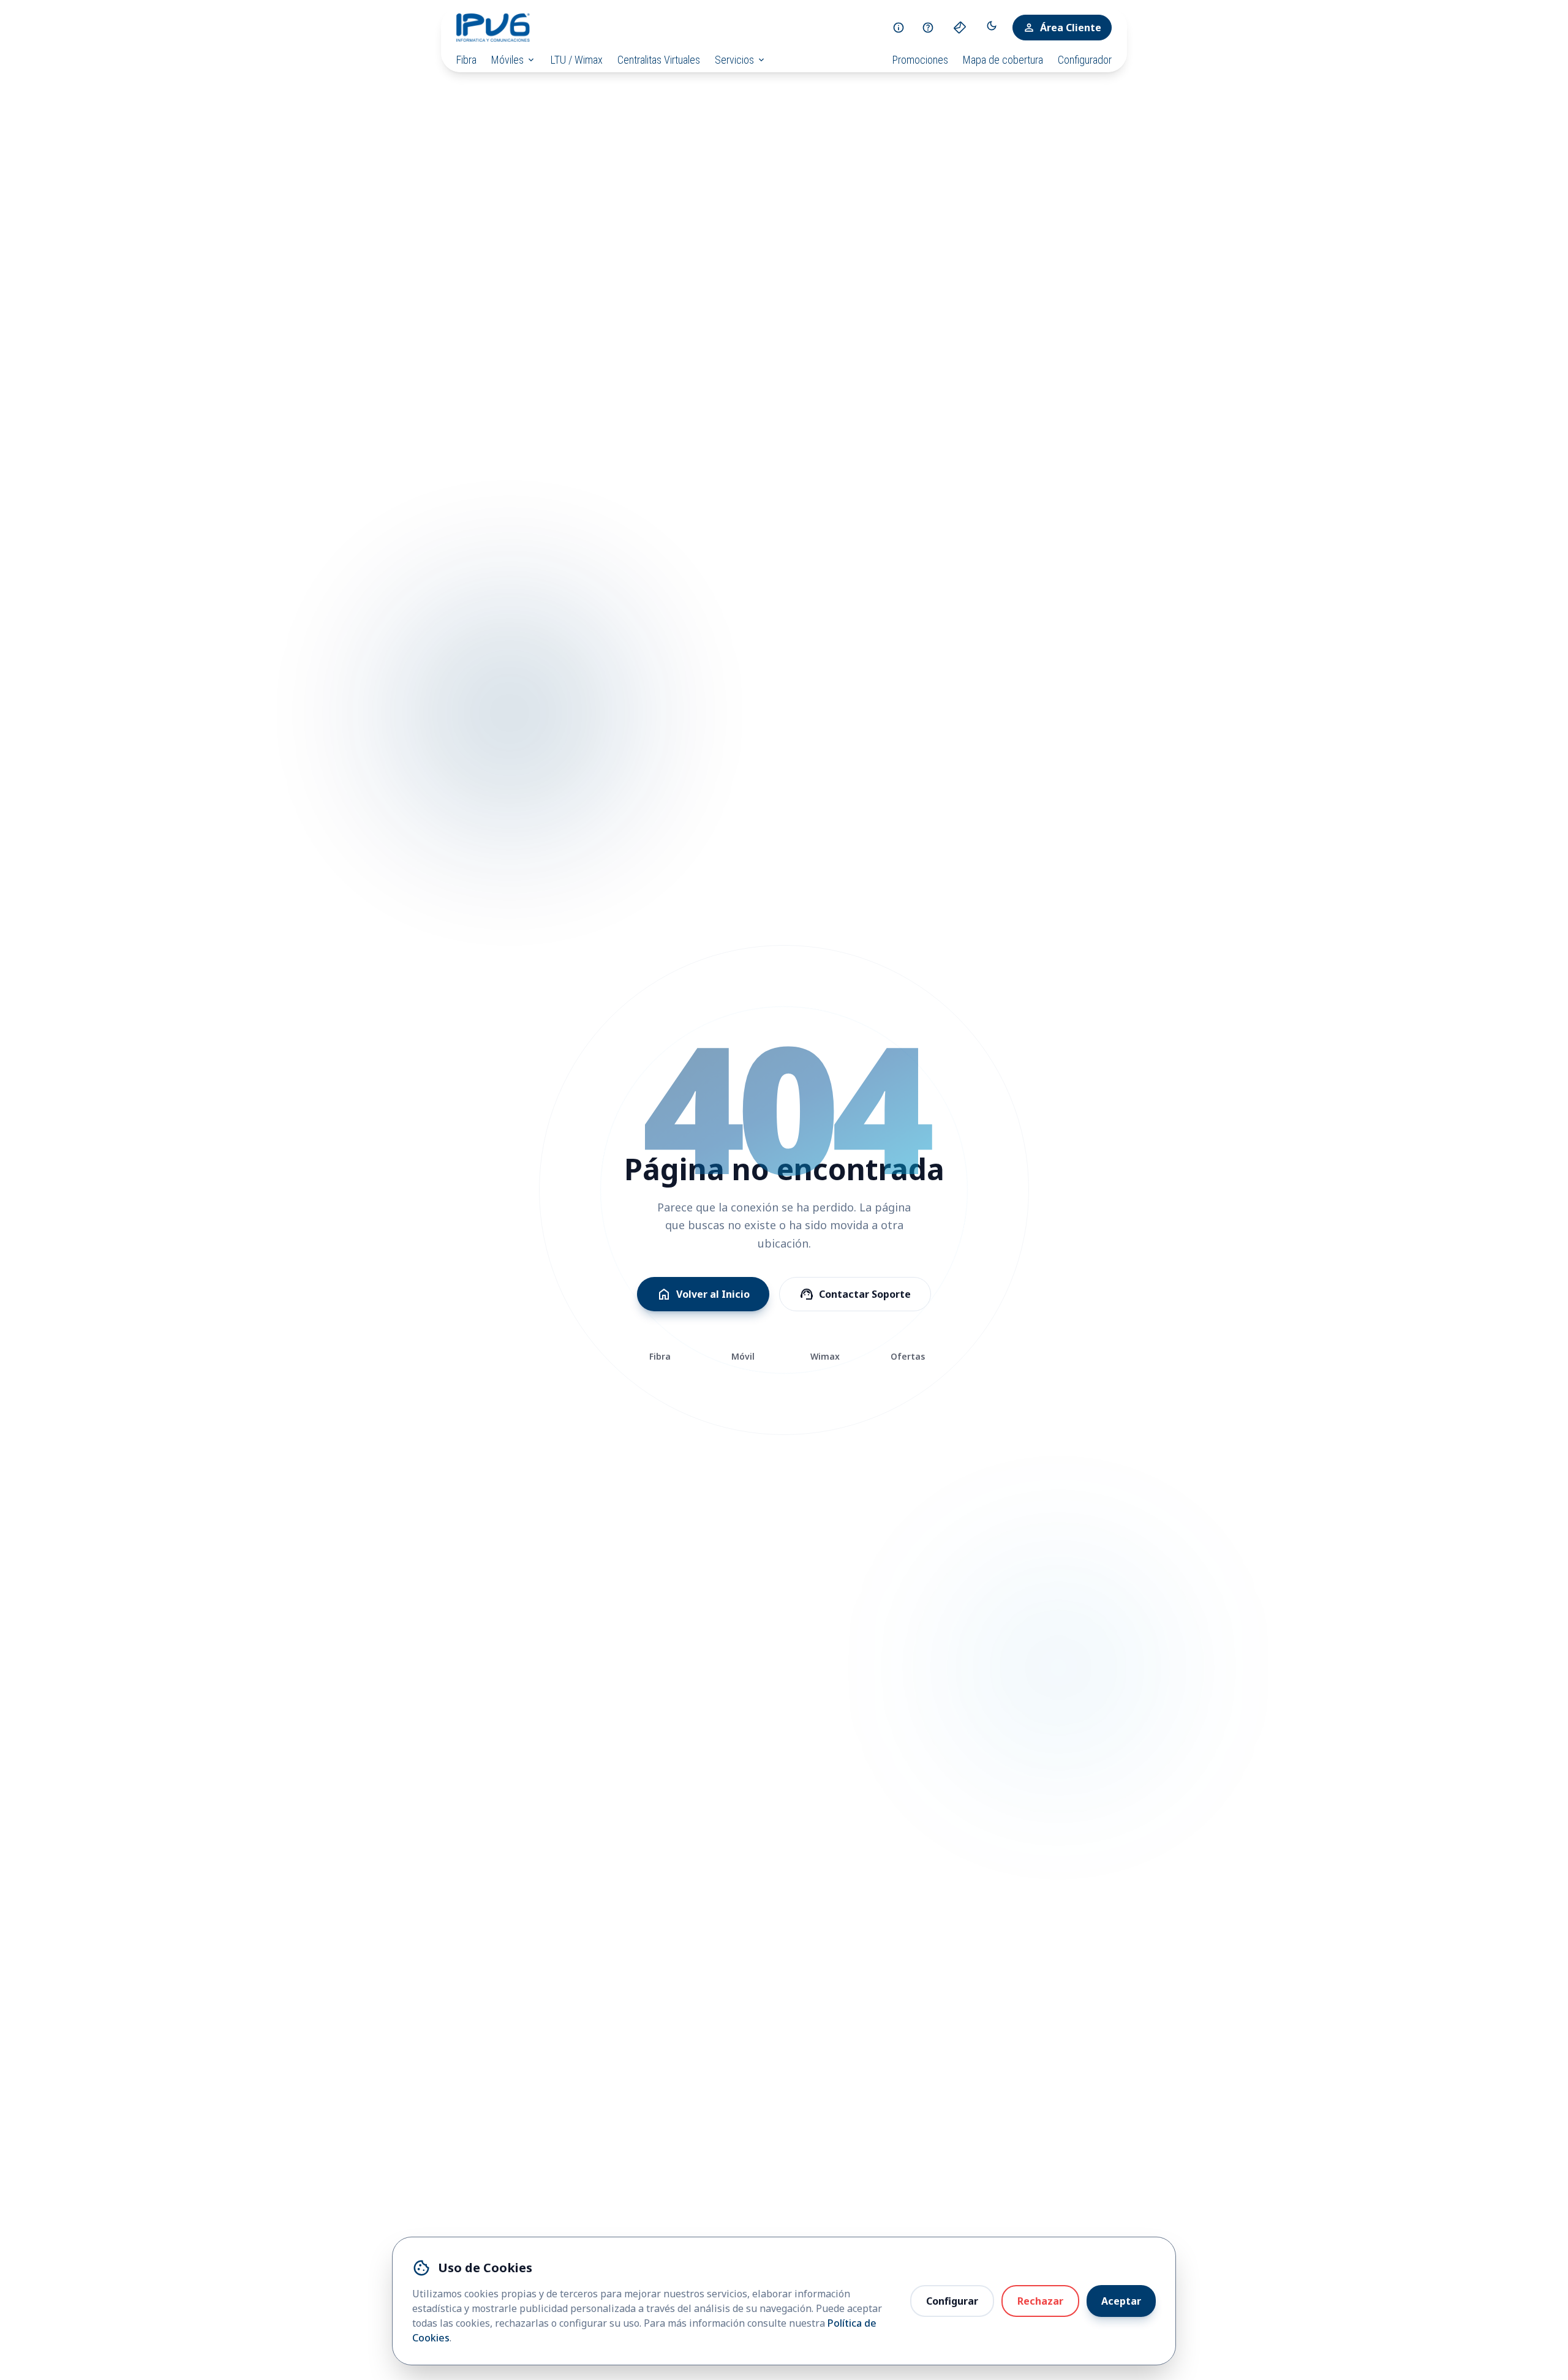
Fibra (466, 60)
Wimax (825, 1356)
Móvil (743, 1356)
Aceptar (1121, 2301)
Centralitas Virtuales (659, 60)
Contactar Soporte (855, 1294)
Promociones (920, 60)
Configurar (952, 2301)
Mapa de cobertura (1003, 60)
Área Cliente (1062, 28)
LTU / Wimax (577, 60)
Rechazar (1040, 2301)
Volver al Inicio (703, 1294)
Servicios (741, 60)
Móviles (514, 60)
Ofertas (908, 1356)
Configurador (1085, 60)
